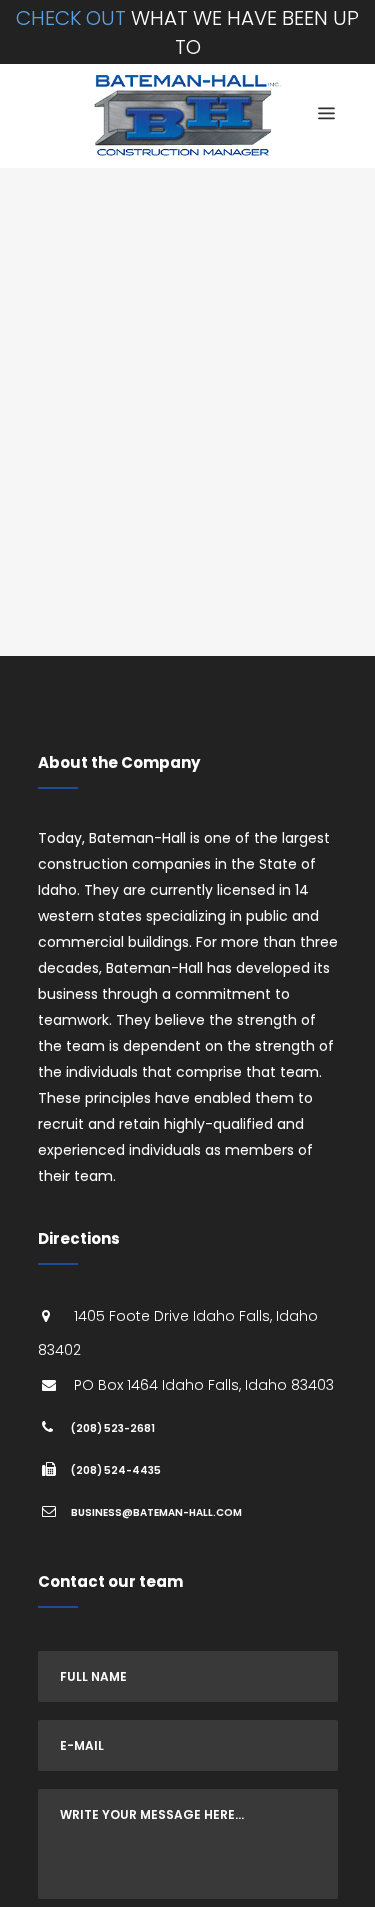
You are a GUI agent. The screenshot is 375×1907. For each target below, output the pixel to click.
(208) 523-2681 (113, 1428)
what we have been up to (187, 32)
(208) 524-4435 (116, 1470)
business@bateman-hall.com (156, 1512)
